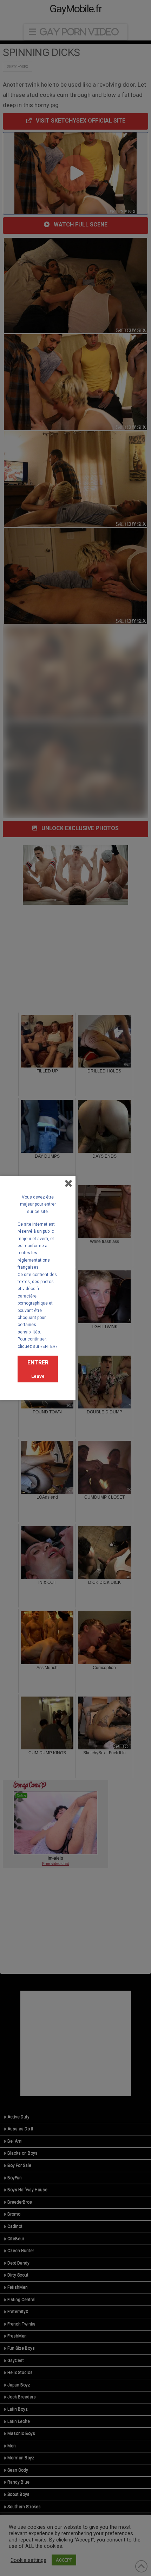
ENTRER (38, 1362)
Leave (38, 1376)
